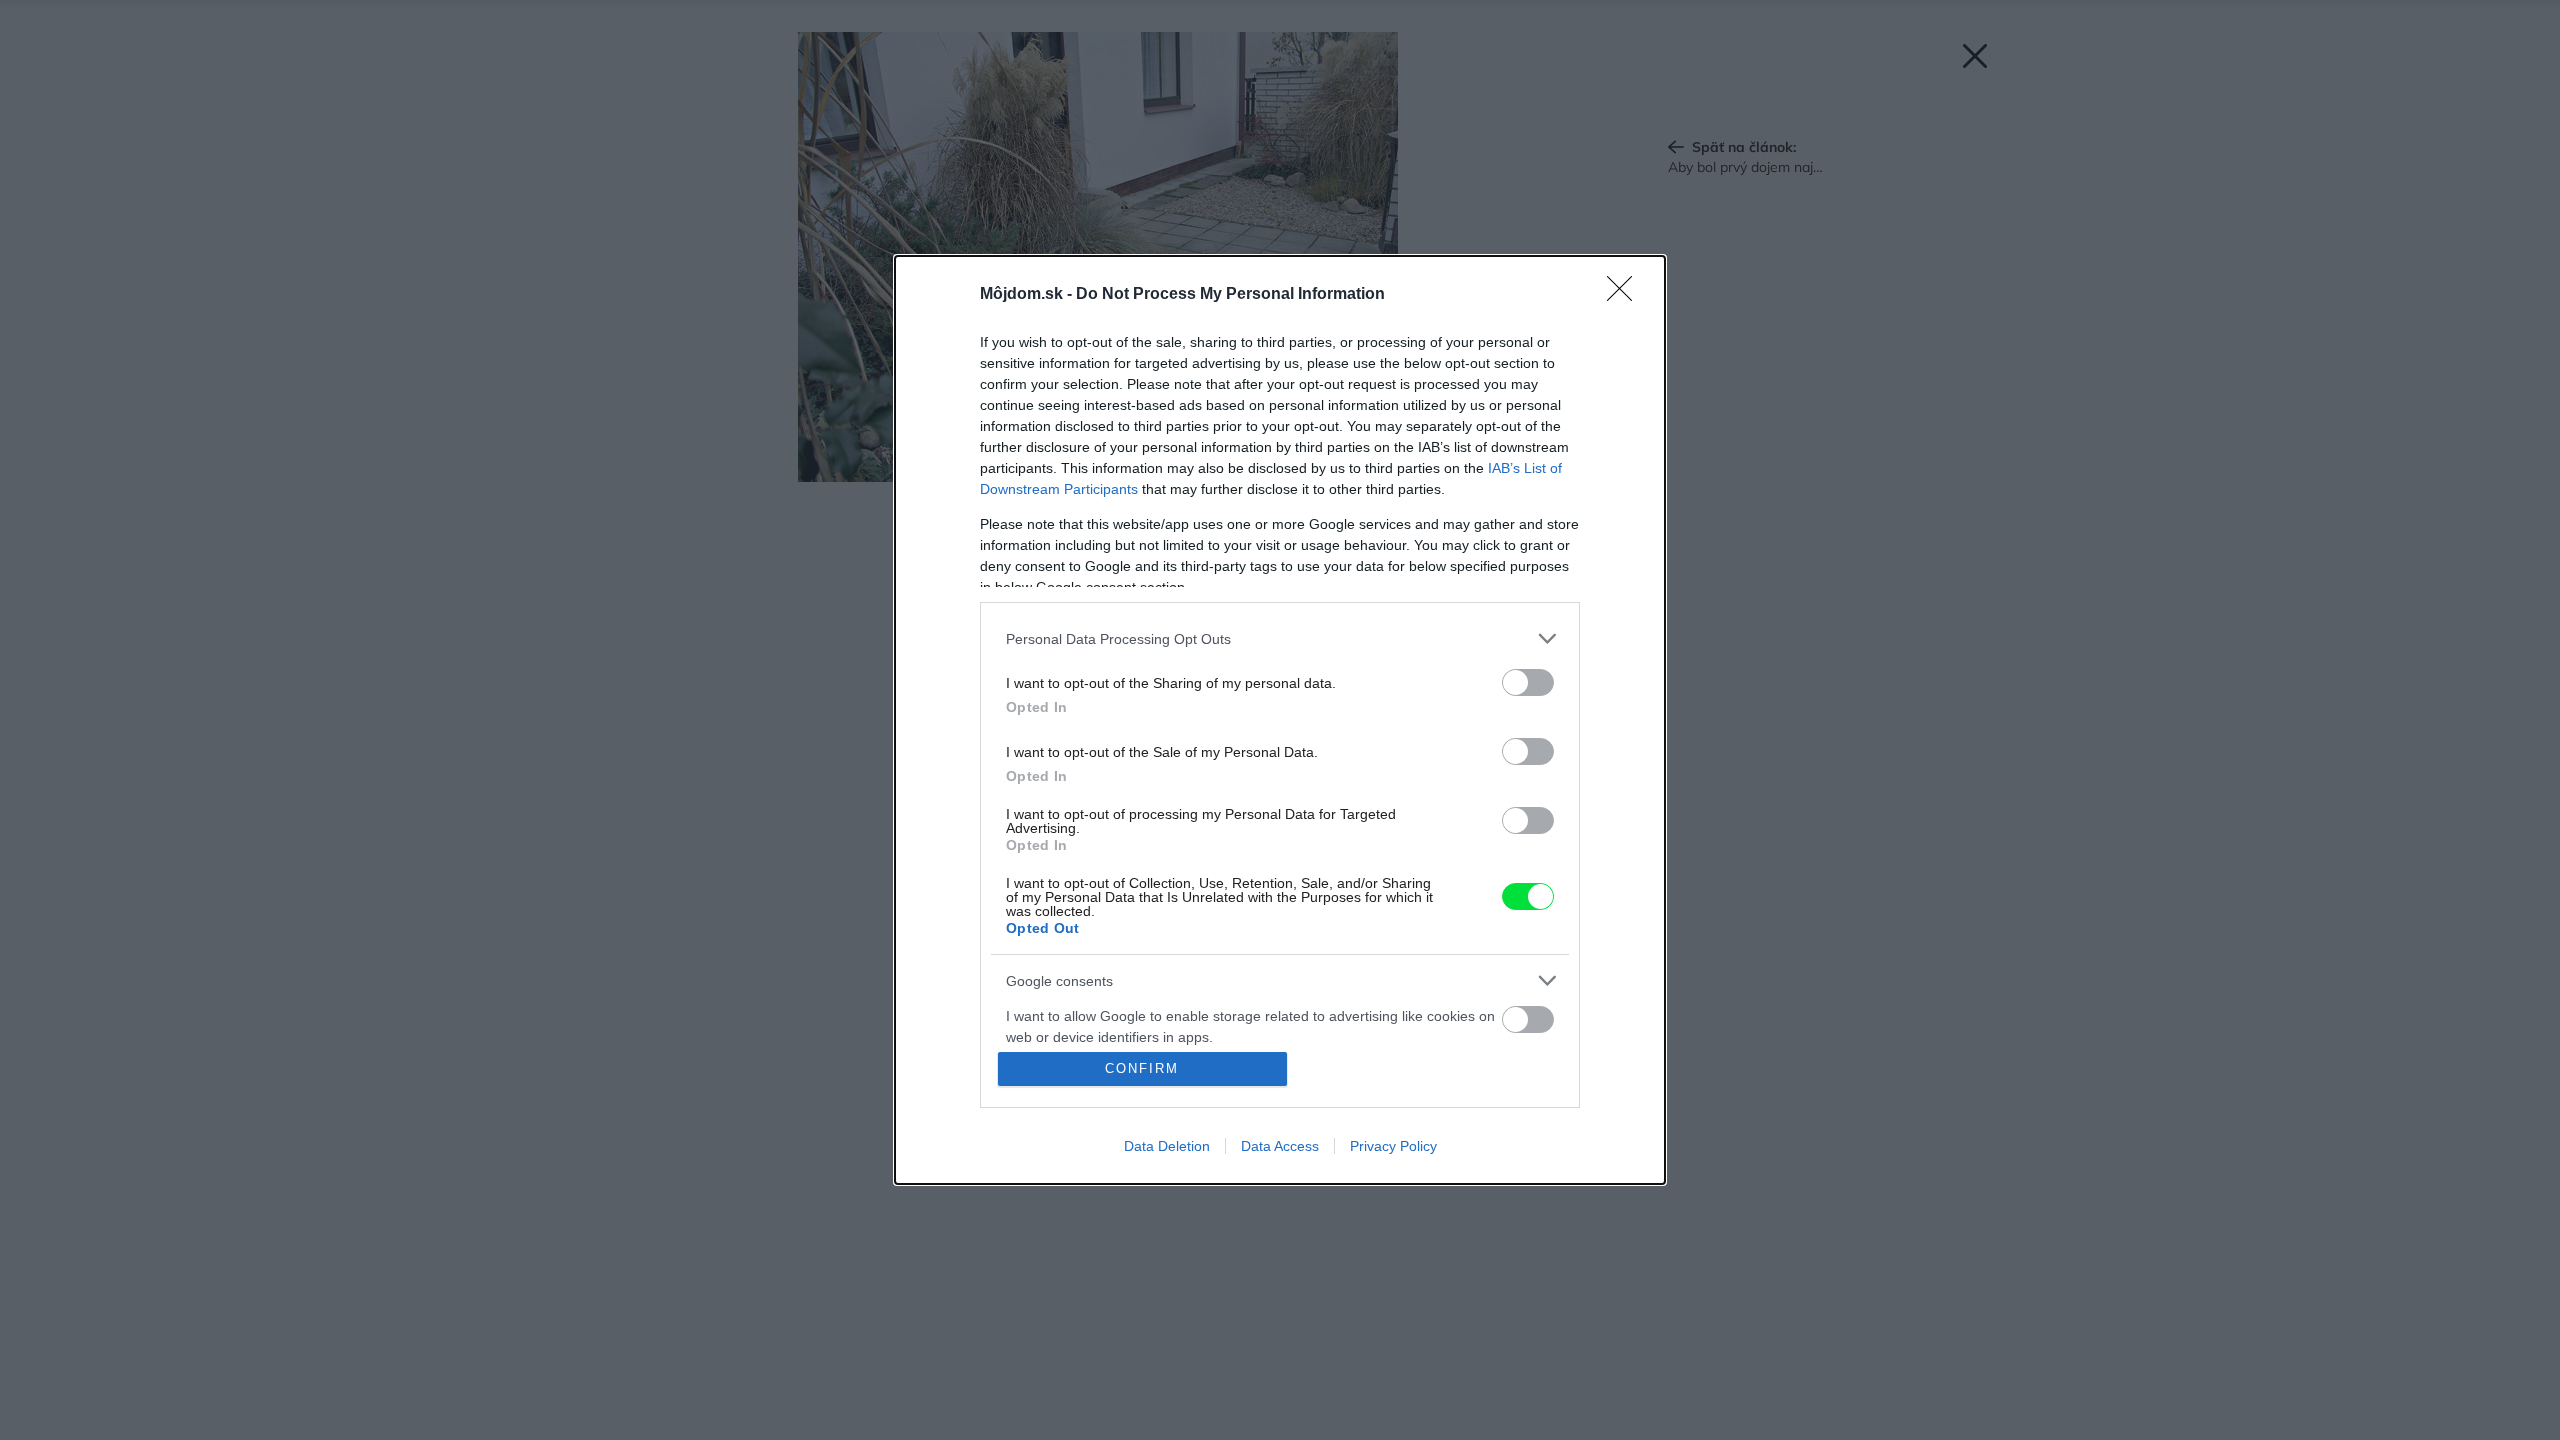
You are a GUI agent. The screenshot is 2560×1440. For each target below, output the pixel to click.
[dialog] (1280, 720)
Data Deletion (1167, 1146)
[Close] (1626, 295)
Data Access (1280, 1146)
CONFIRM (1142, 1068)
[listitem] (1280, 638)
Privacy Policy (1393, 1146)
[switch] (1528, 682)
